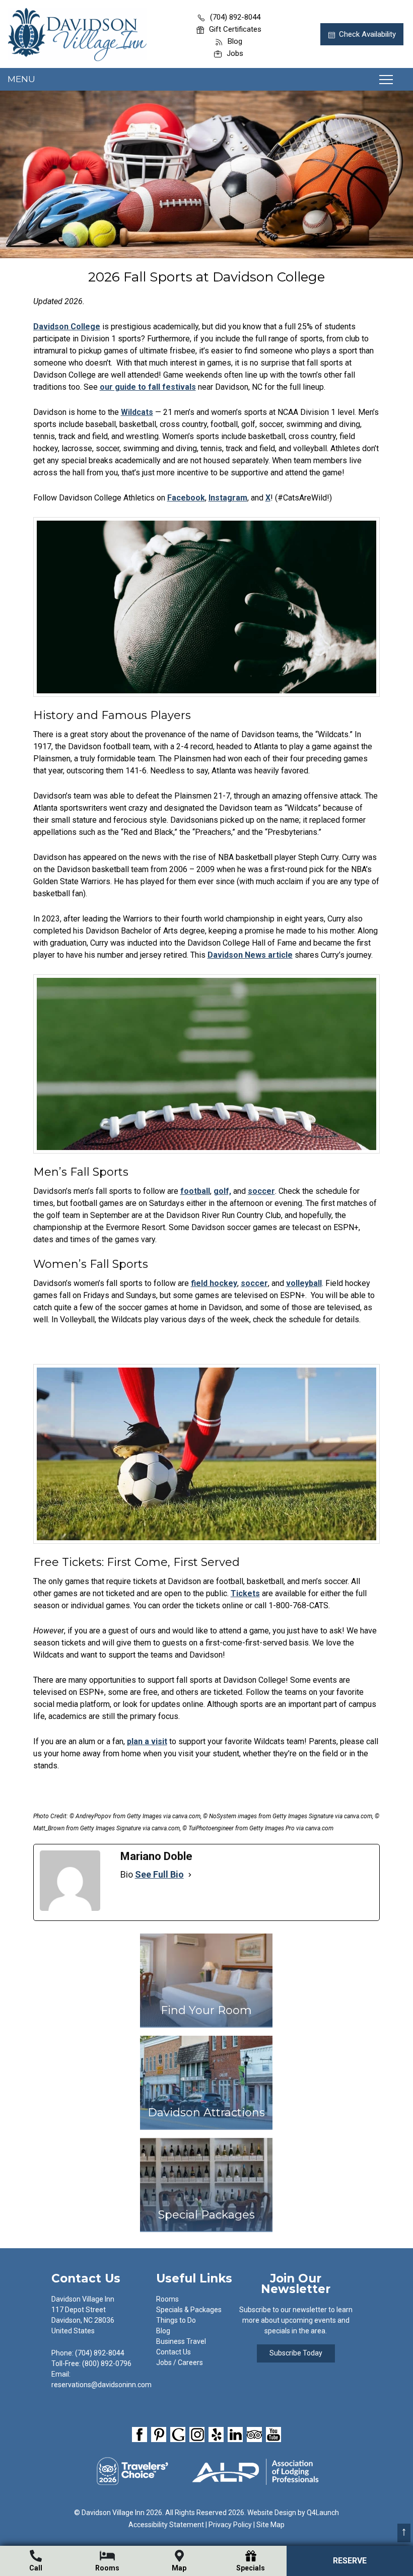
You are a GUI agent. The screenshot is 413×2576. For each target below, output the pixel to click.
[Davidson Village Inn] (77, 58)
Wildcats (137, 412)
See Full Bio (159, 1874)
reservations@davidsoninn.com (101, 2385)
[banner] (206, 2436)
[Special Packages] (206, 2237)
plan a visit (147, 1741)
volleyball (304, 1283)
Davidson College (67, 327)
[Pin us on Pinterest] (159, 2435)
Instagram (228, 498)
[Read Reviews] (254, 2435)
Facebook (186, 498)
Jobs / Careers (180, 2363)
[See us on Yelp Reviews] (216, 2435)
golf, (222, 1191)
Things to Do (176, 2320)
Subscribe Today (296, 2353)
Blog (235, 41)
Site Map (270, 2525)
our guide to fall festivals (148, 387)
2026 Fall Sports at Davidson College (206, 277)
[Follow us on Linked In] (235, 2435)
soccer (261, 1191)
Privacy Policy (230, 2525)
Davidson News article (250, 955)
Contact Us (174, 2352)
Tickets (245, 1593)
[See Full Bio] (190, 1875)
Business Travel (181, 2341)
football (195, 1191)
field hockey (214, 1283)
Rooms (167, 2299)
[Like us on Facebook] (140, 2435)
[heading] (206, 277)
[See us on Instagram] (197, 2435)
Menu (21, 79)
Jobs (235, 53)
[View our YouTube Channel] (273, 2435)
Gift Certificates (235, 29)
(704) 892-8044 (235, 17)
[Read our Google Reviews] (178, 2435)
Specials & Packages (189, 2310)
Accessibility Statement (166, 2525)
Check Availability (367, 34)
